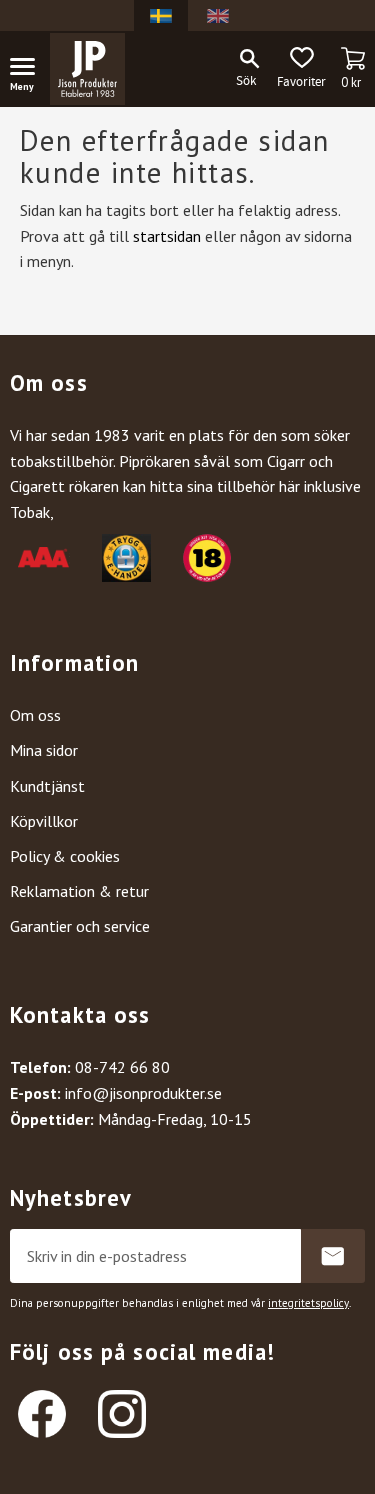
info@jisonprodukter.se (143, 1093)
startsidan (167, 236)
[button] (30, 70)
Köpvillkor (44, 821)
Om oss (35, 715)
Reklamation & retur (79, 891)
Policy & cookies (65, 856)
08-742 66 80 (122, 1067)
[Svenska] (161, 15)
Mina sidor (44, 750)
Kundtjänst (47, 786)
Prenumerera (333, 1256)
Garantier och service (80, 926)
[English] (218, 15)
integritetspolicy (308, 1303)
